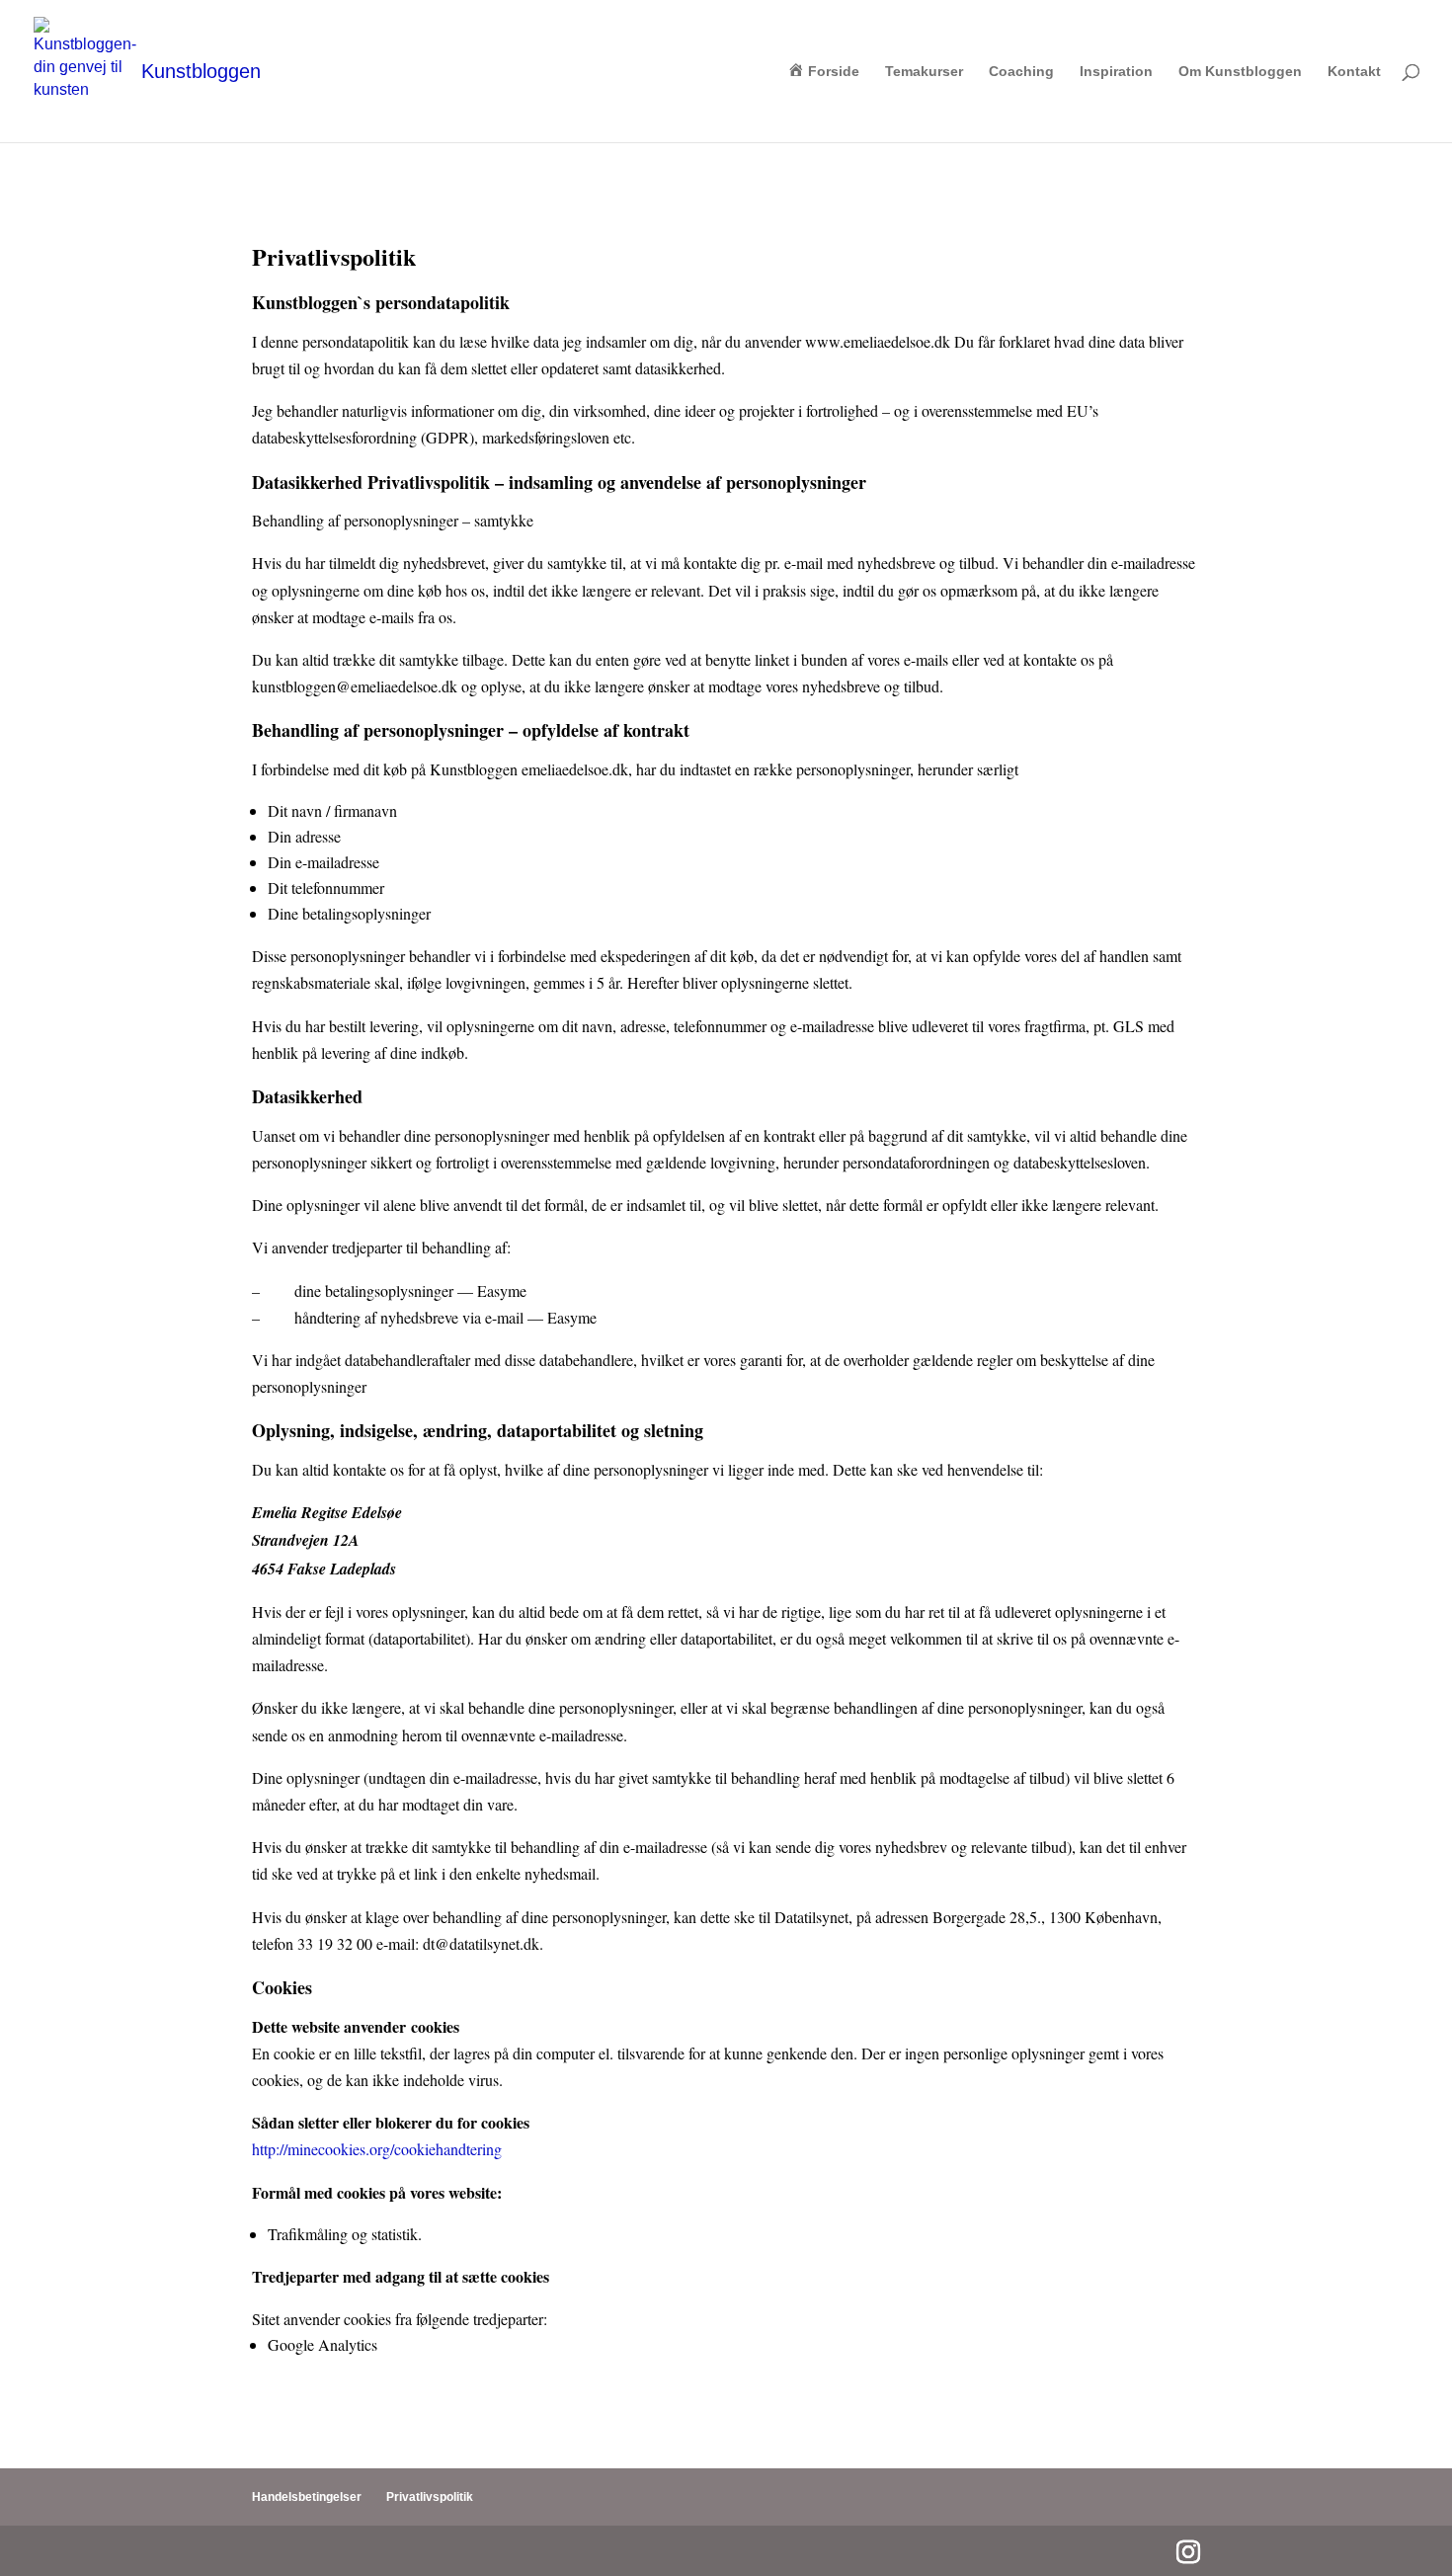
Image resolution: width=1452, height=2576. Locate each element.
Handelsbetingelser (307, 2497)
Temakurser (924, 72)
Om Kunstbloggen (1240, 72)
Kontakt (1354, 72)
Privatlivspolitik (430, 2497)
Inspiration (1116, 72)
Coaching (1021, 72)
